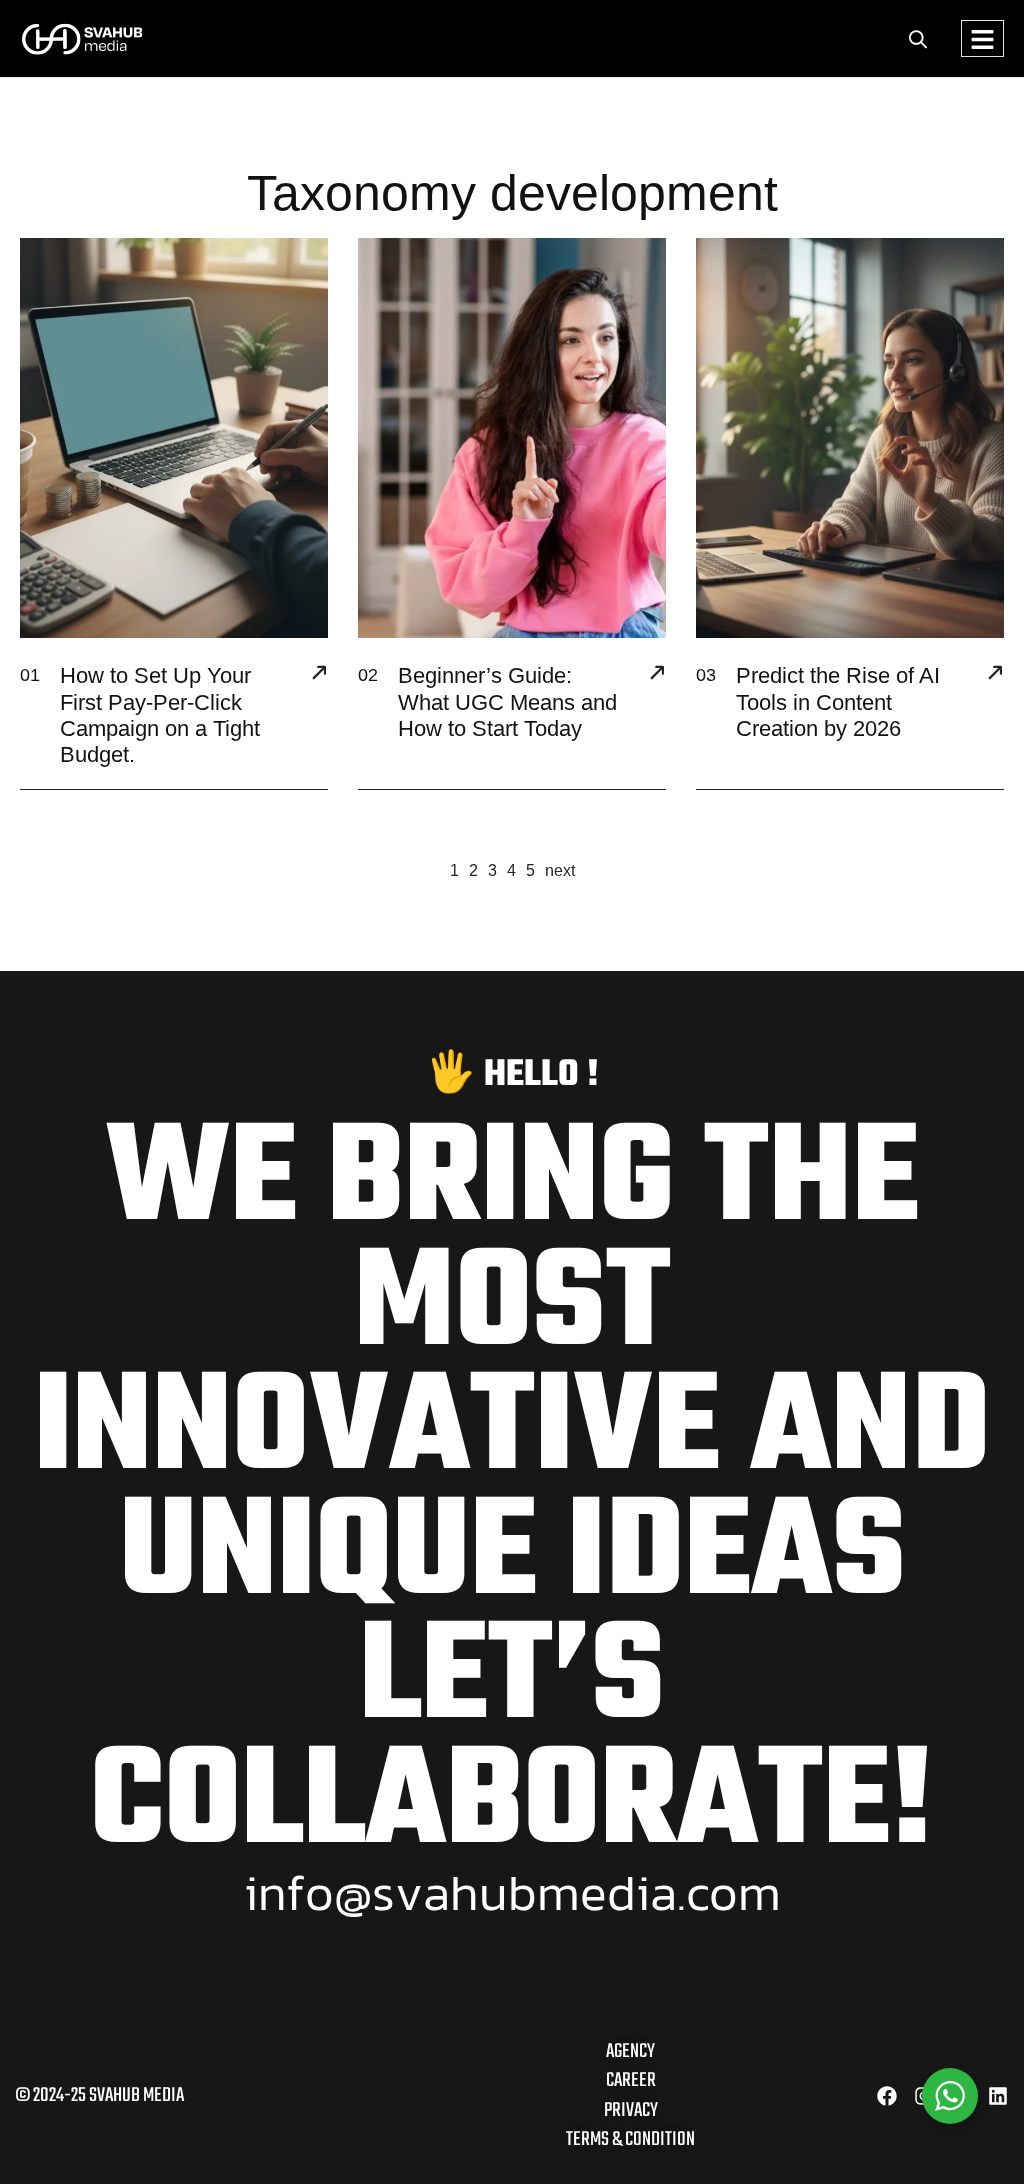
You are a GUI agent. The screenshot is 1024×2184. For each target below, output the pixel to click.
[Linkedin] (998, 2096)
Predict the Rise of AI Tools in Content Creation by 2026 (838, 702)
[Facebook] (887, 2096)
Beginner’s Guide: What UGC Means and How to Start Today (507, 702)
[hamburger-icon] (982, 38)
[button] (918, 38)
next (560, 870)
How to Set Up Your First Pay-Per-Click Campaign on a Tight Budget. (160, 715)
